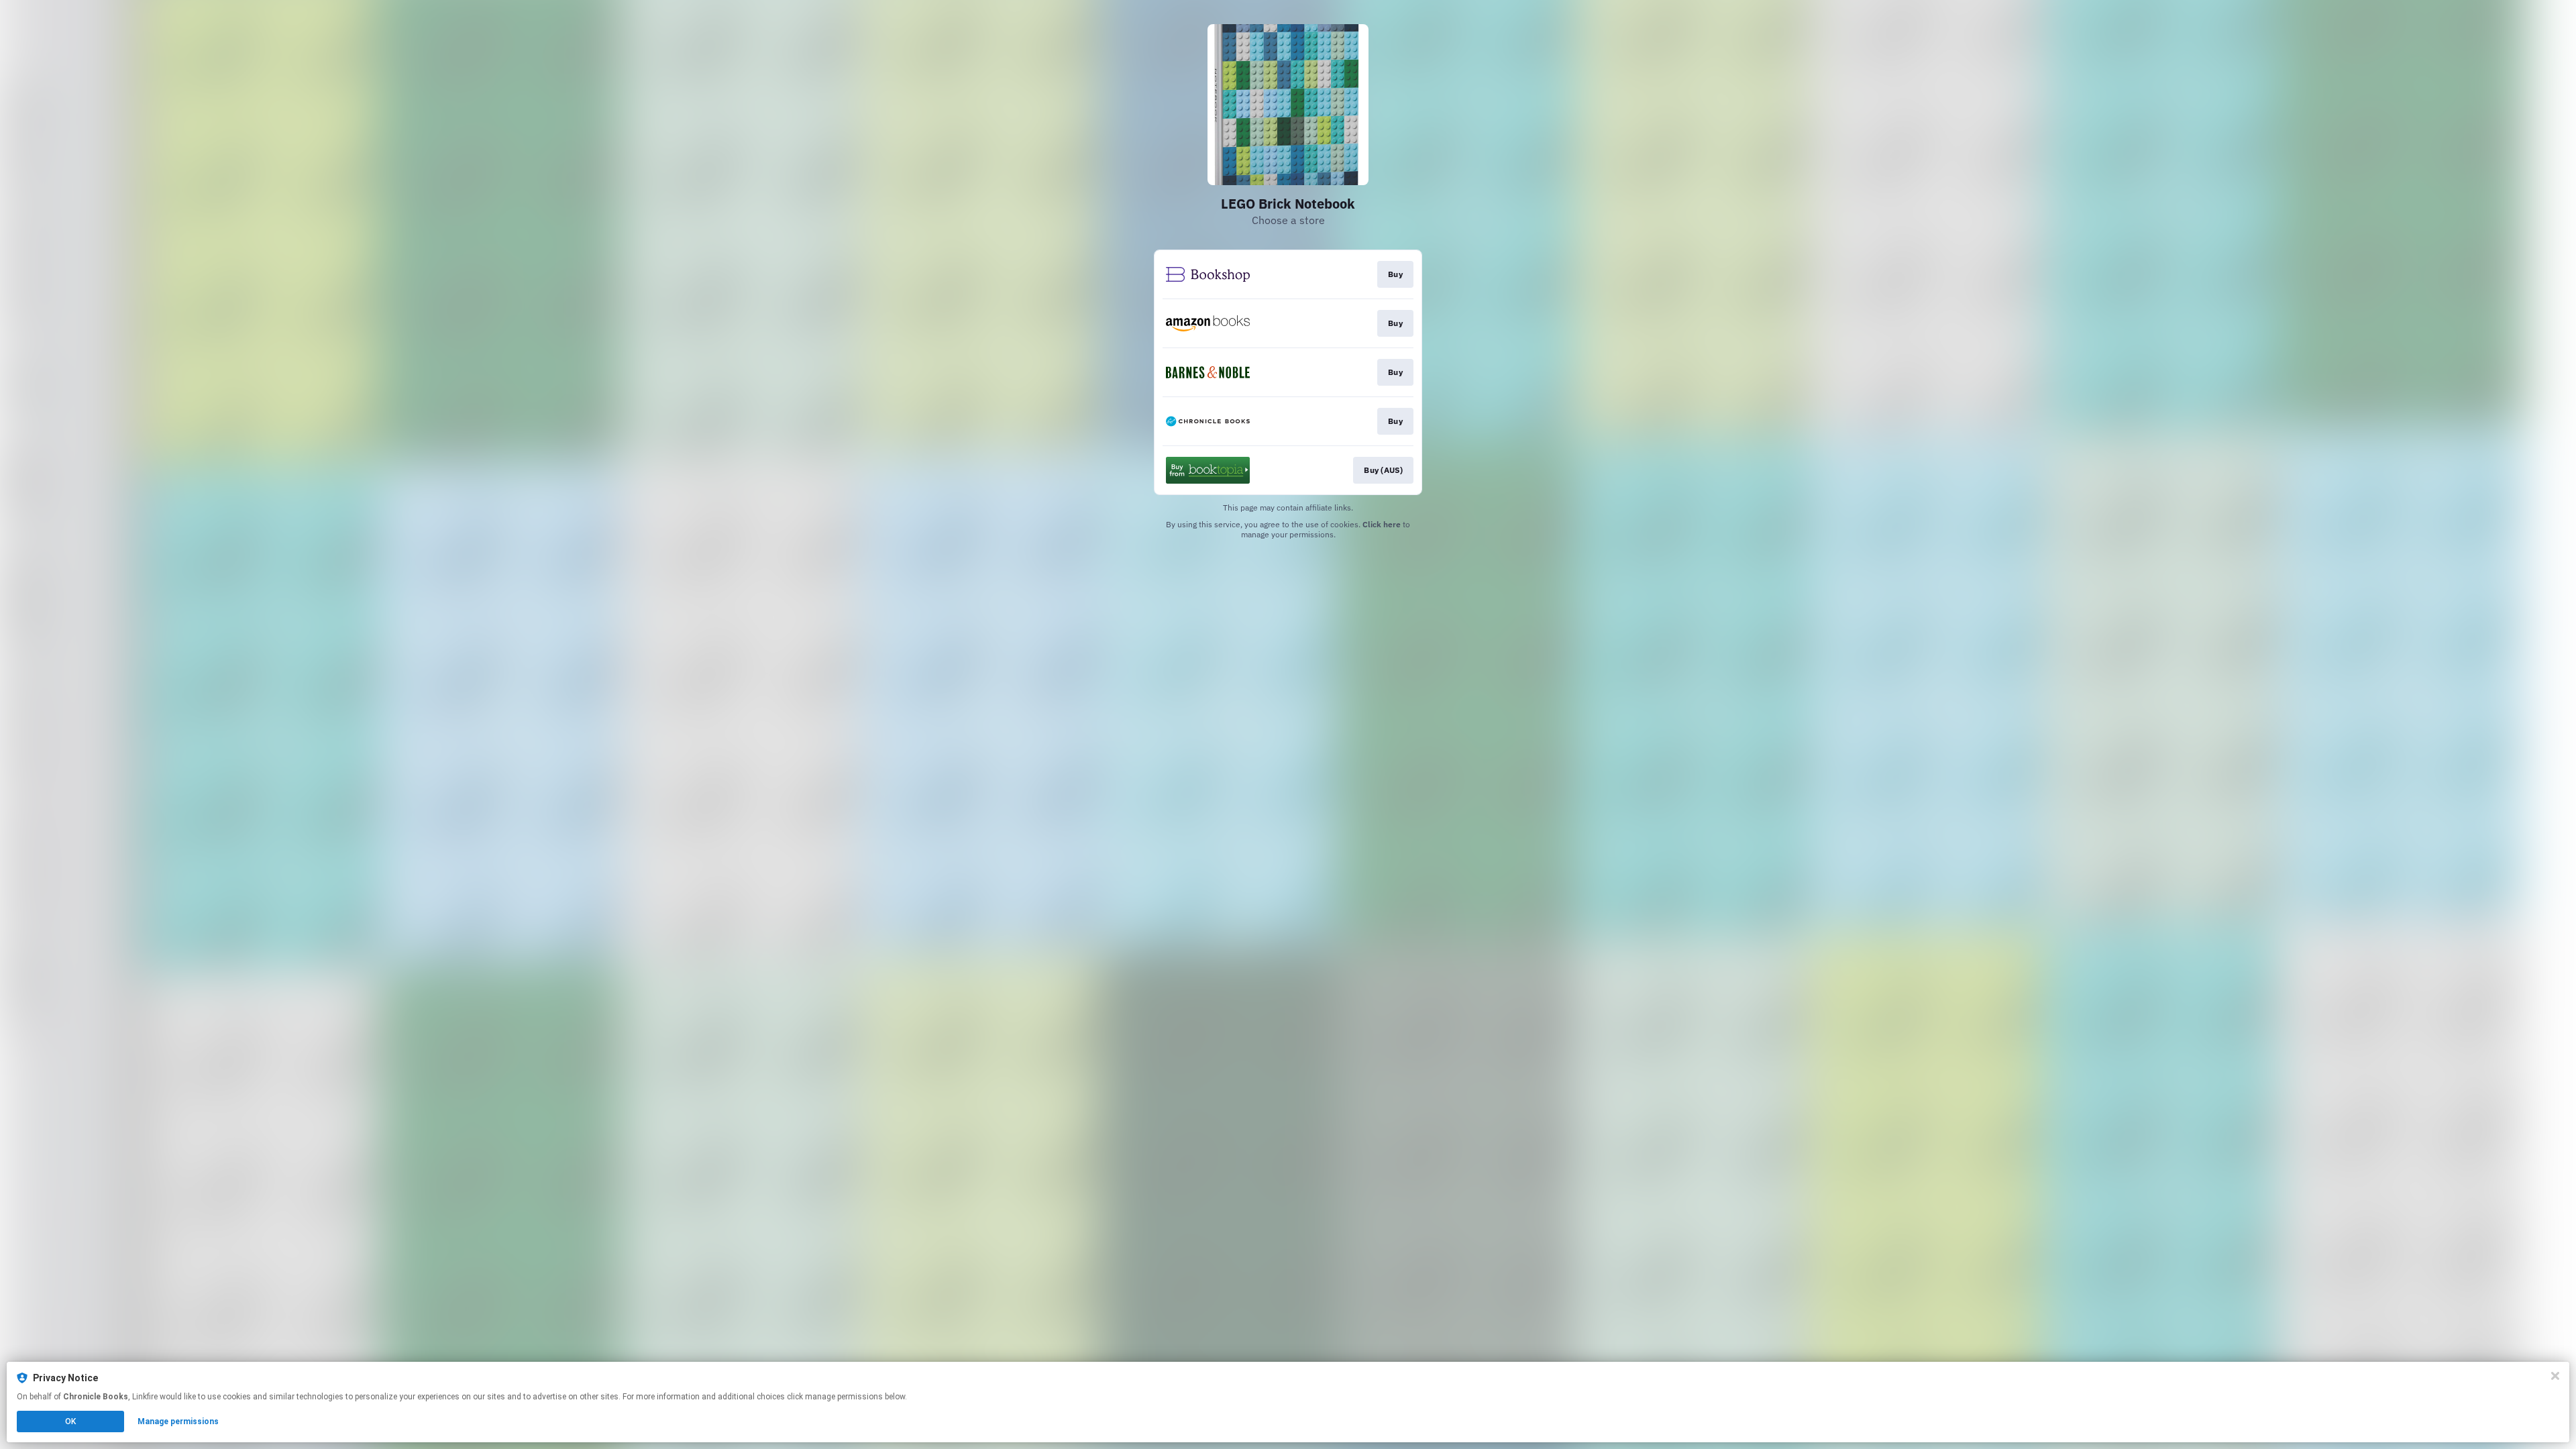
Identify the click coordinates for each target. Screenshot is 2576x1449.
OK (70, 1421)
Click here (1382, 524)
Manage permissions (178, 1421)
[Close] (2555, 1376)
